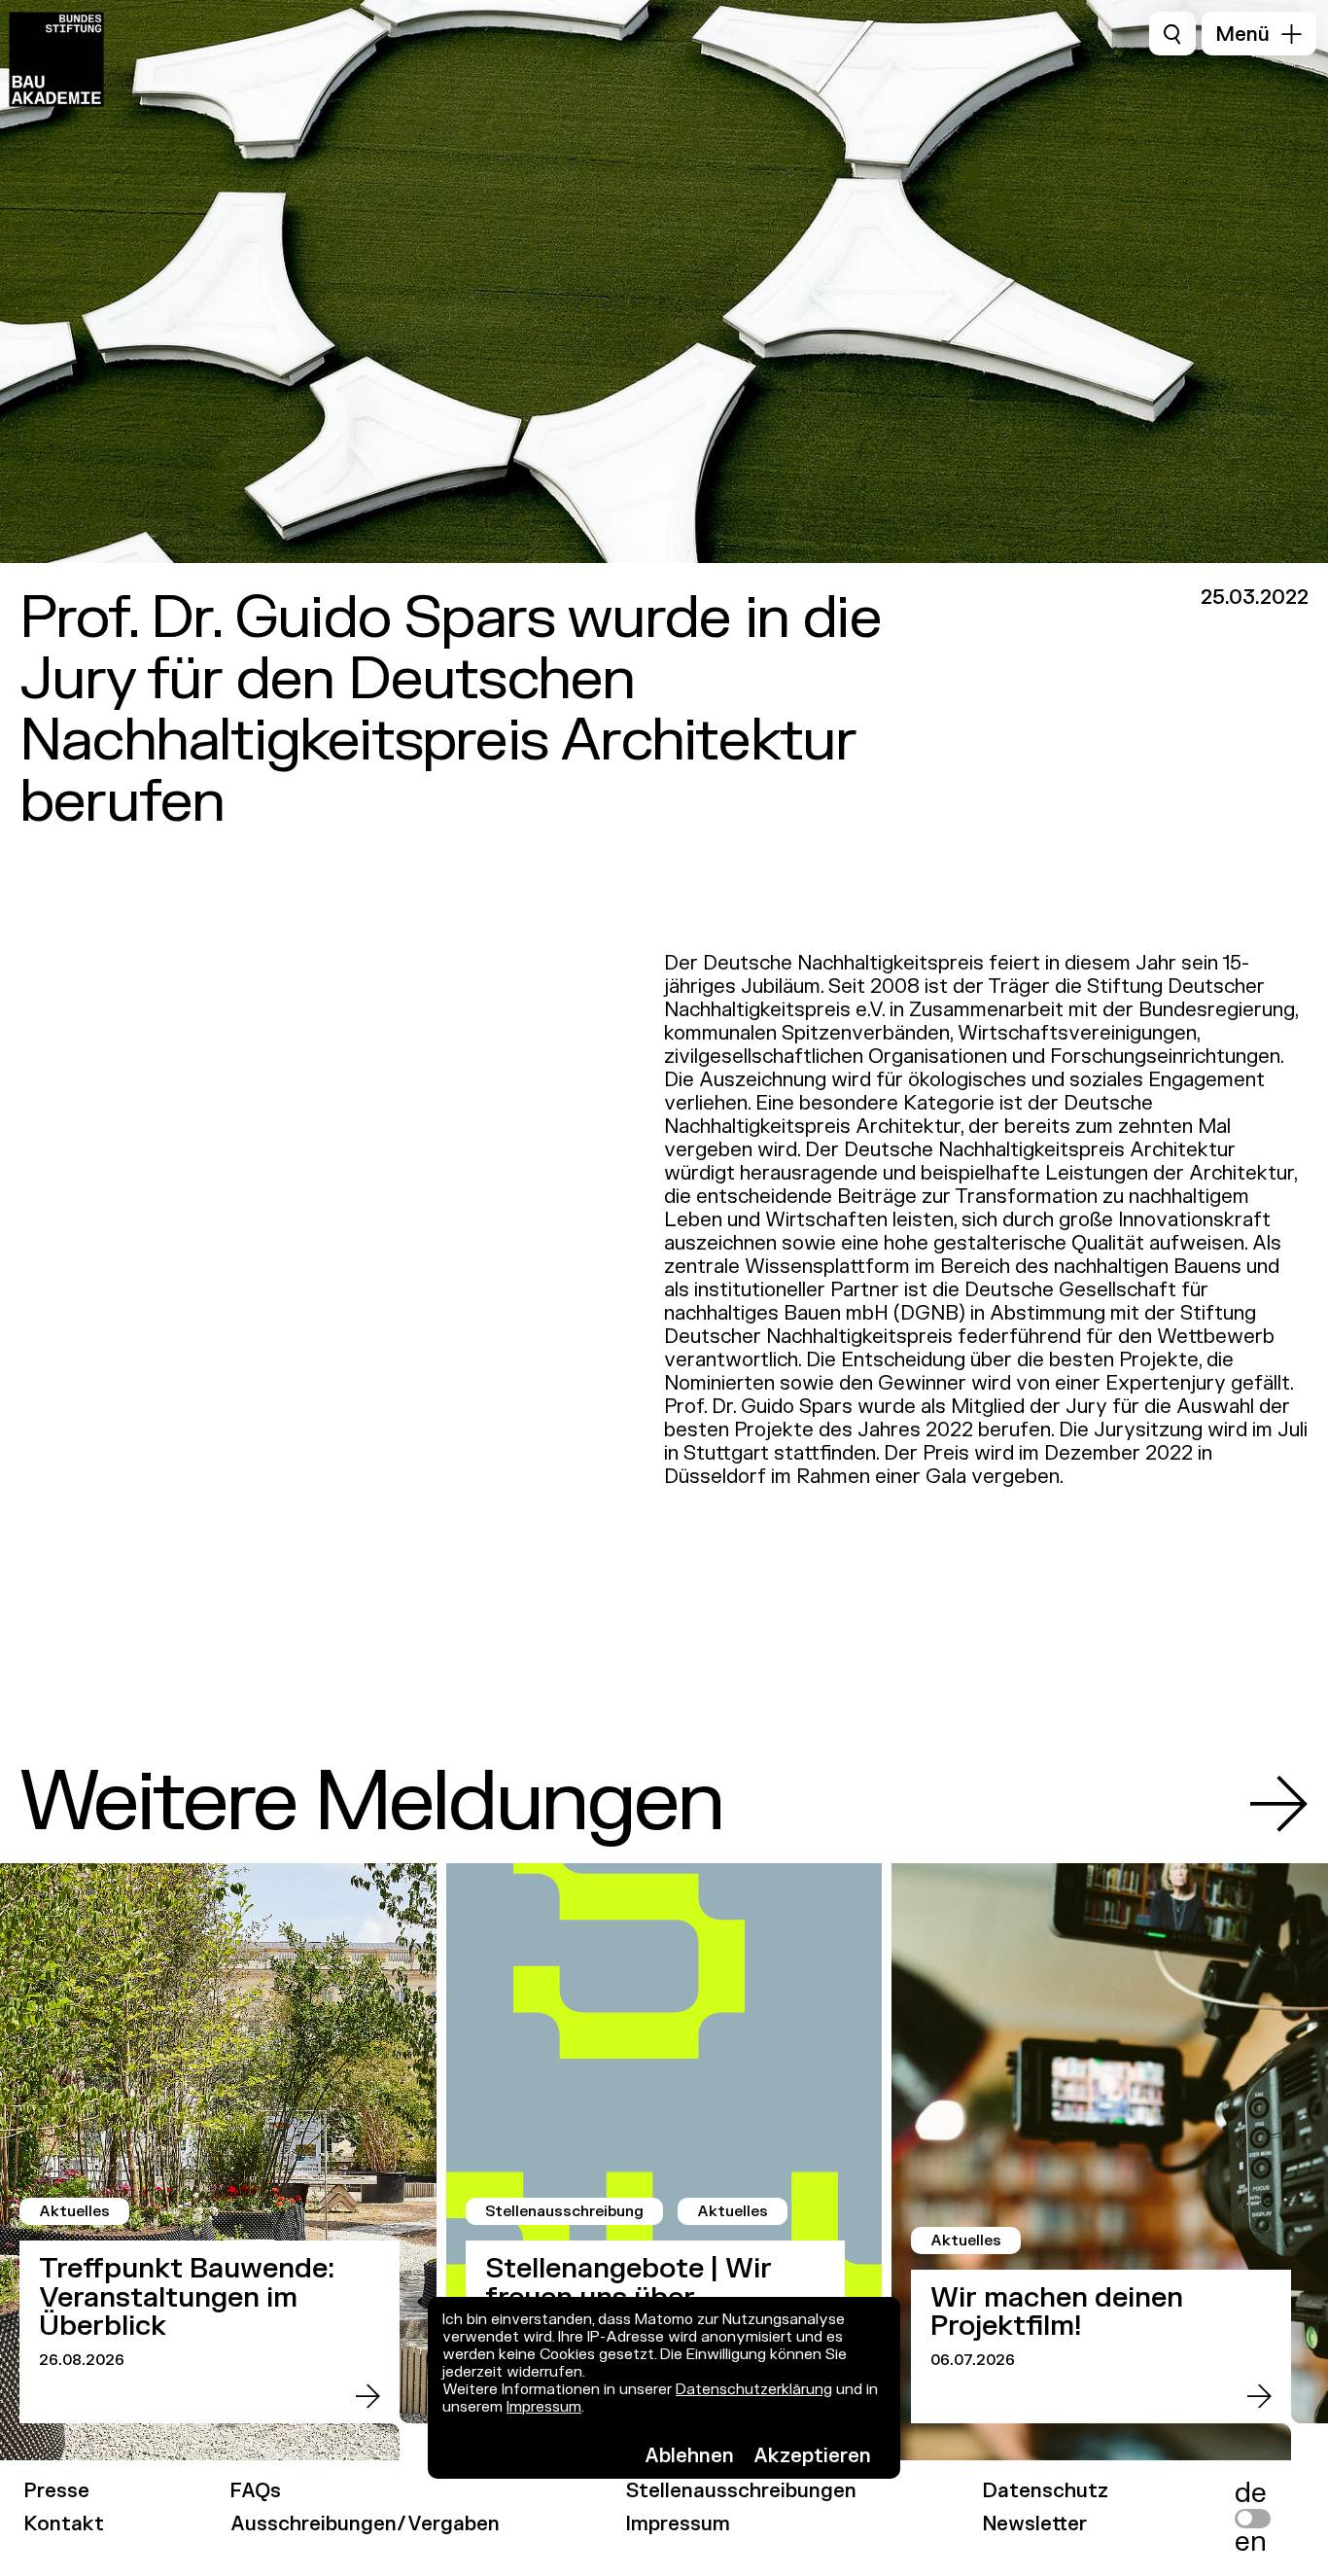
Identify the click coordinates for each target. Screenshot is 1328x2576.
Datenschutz (1046, 2491)
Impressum (544, 2407)
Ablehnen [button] (689, 2456)
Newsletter (1035, 2524)
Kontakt (64, 2524)
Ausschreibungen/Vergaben (365, 2524)
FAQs (256, 2491)
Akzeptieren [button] (812, 2456)
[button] (1259, 34)
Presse (57, 2491)
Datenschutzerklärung (754, 2390)
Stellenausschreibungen (741, 2491)
